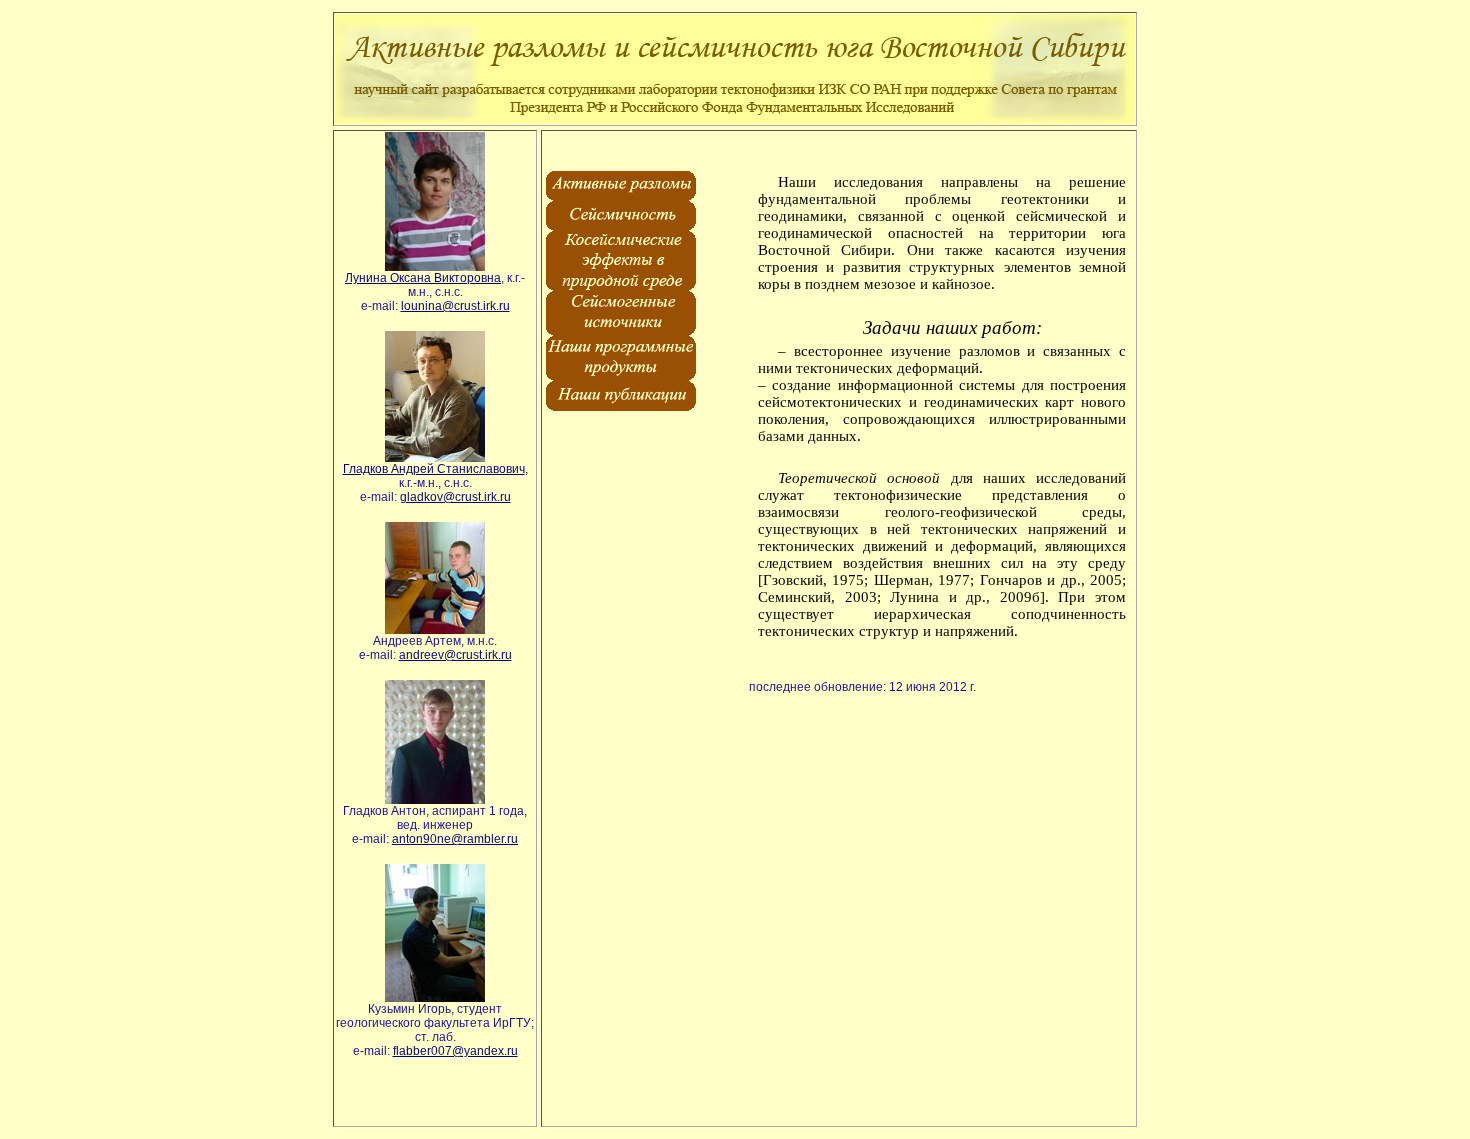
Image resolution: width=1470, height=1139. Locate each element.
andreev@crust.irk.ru (455, 655)
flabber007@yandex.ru (455, 1051)
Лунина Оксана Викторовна (423, 278)
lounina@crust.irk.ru (455, 306)
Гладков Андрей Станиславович (434, 469)
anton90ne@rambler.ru (455, 839)
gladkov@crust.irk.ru (455, 497)
